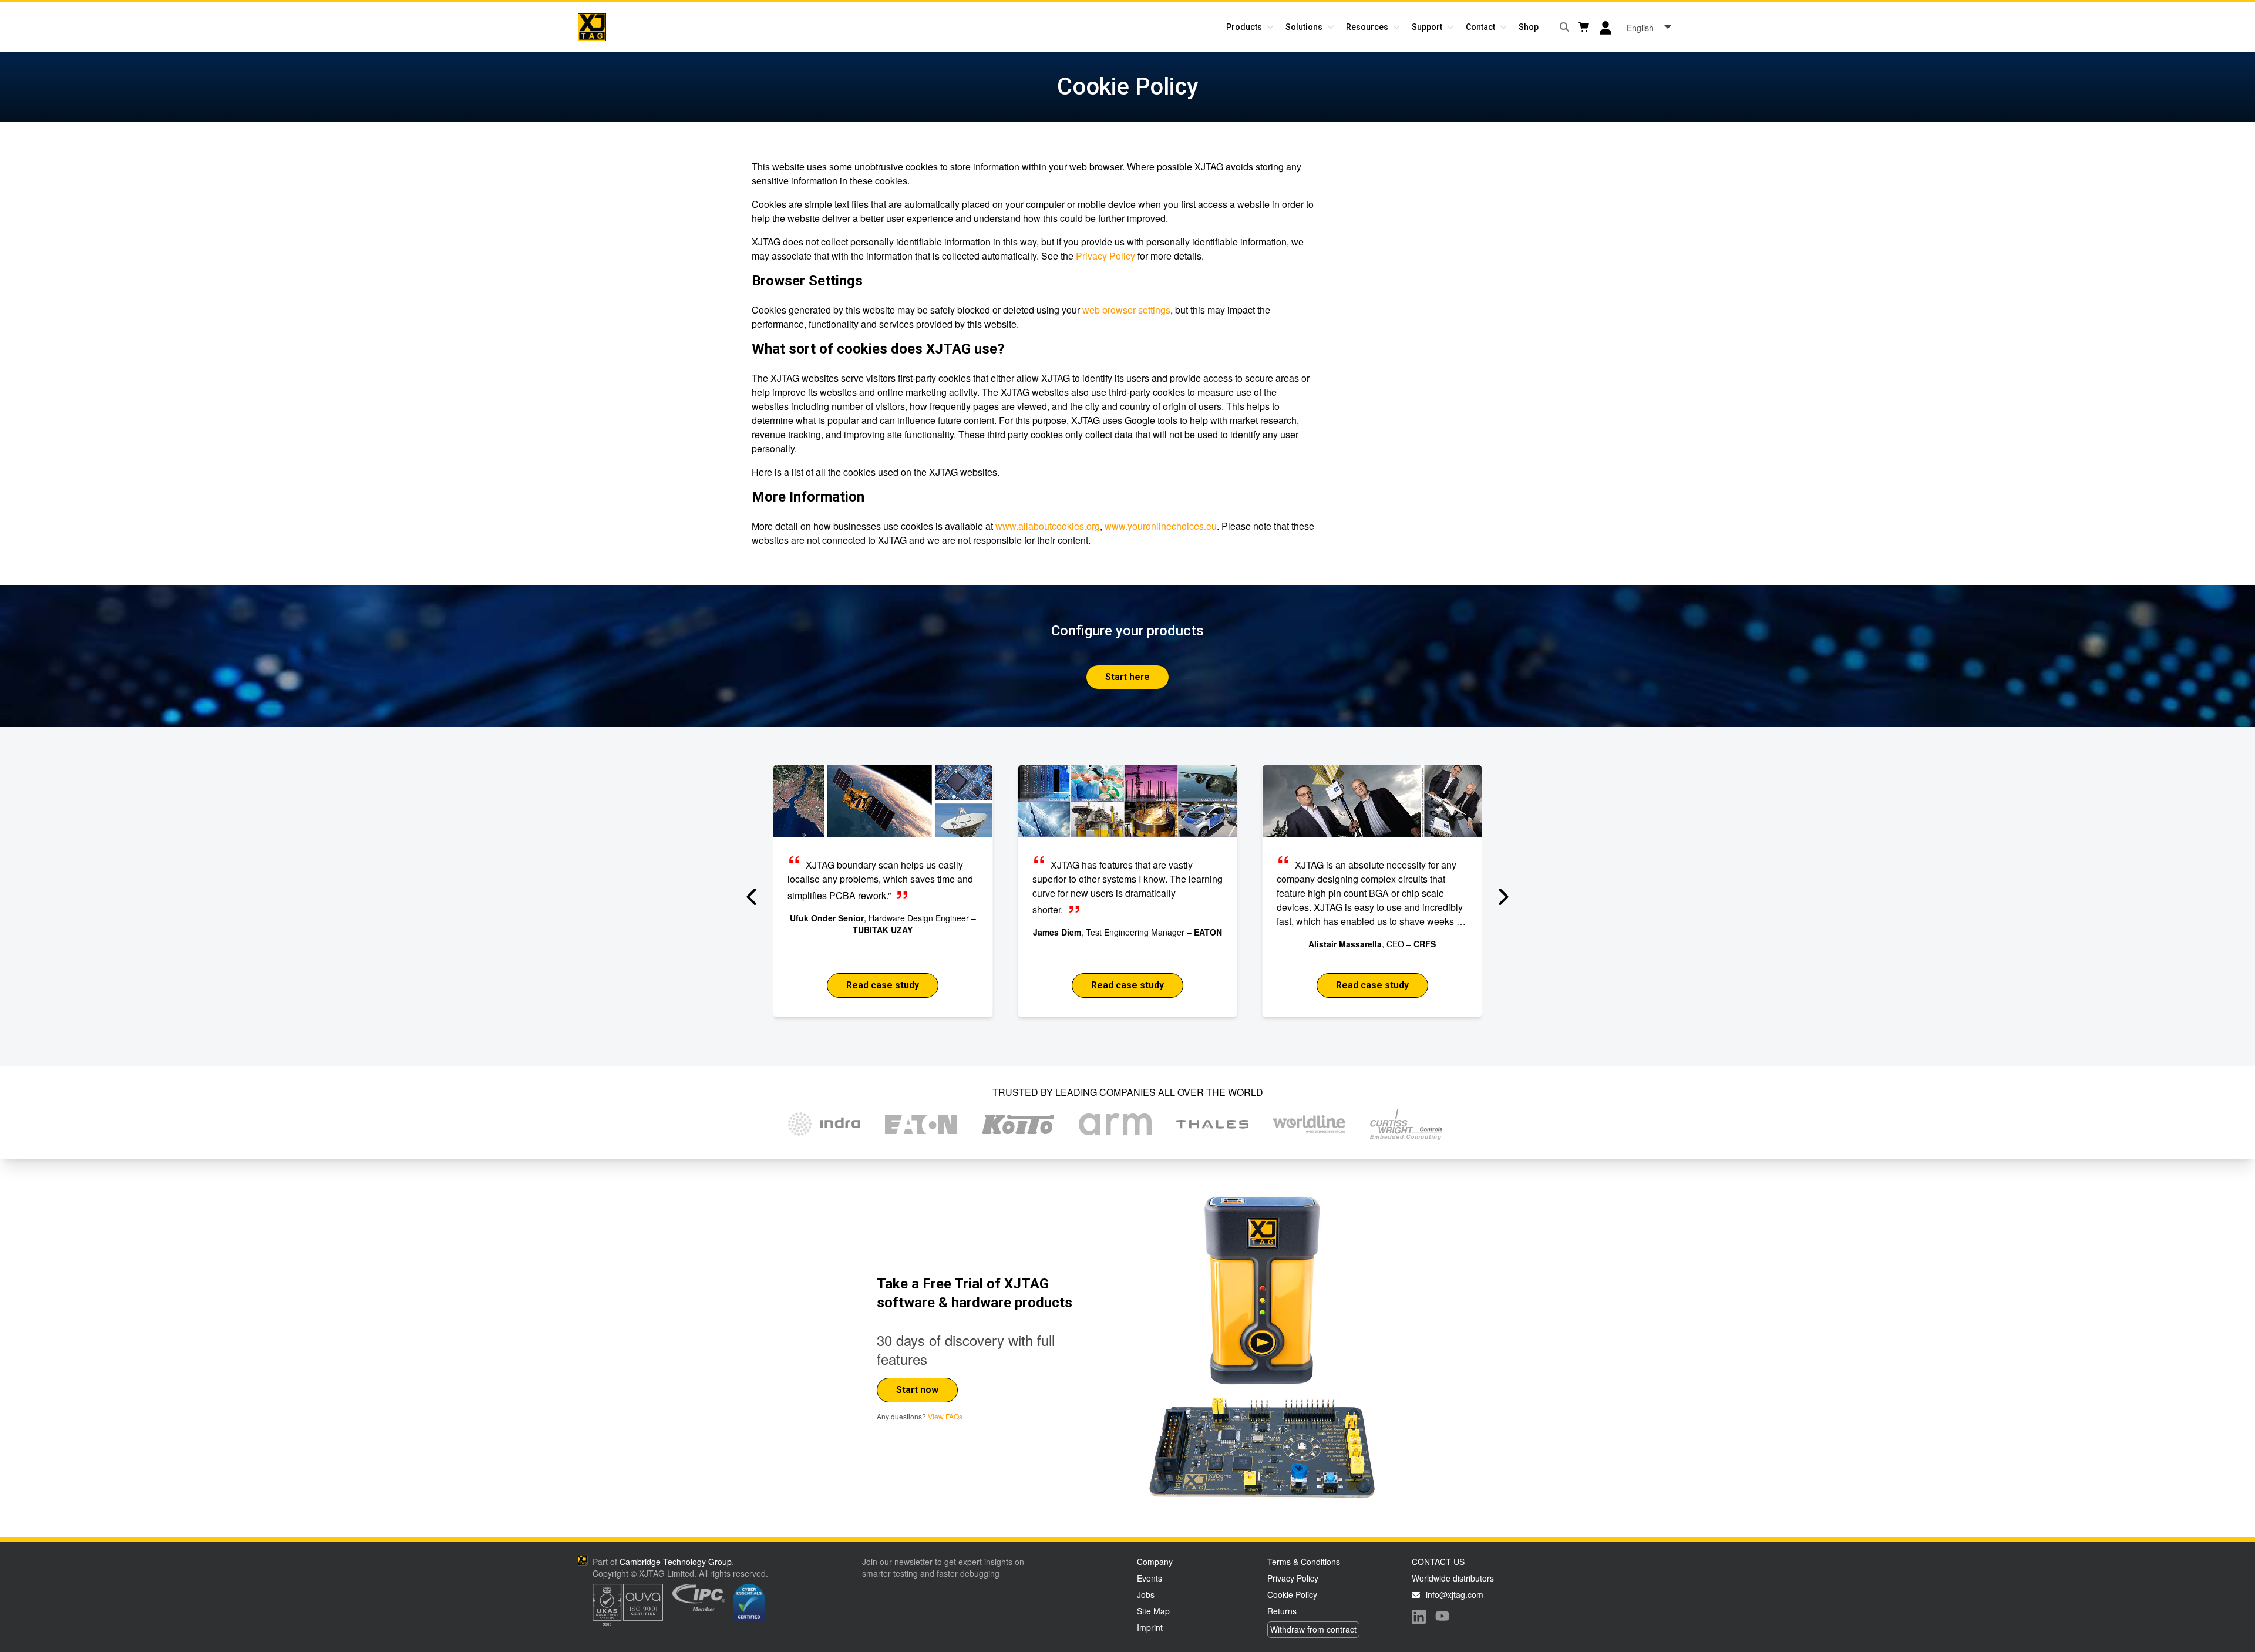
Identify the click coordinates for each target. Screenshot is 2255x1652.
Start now (917, 1390)
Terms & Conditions (1304, 1562)
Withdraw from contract (1313, 1629)
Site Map (1153, 1611)
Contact (1480, 27)
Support (1427, 27)
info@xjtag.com (1455, 1594)
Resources (1367, 27)
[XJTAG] (592, 27)
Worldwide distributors (1453, 1578)
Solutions (1304, 27)
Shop (1529, 27)
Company (1155, 1562)
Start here (1127, 677)
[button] (753, 897)
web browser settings (1126, 310)
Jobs (1146, 1594)
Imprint (1150, 1627)
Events (1150, 1578)
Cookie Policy (1292, 1594)
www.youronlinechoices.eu (1161, 526)
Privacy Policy (1105, 256)
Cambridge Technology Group (676, 1562)
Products (1244, 27)
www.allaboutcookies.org (1048, 526)
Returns (1282, 1611)
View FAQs (945, 1416)
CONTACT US (1438, 1562)
